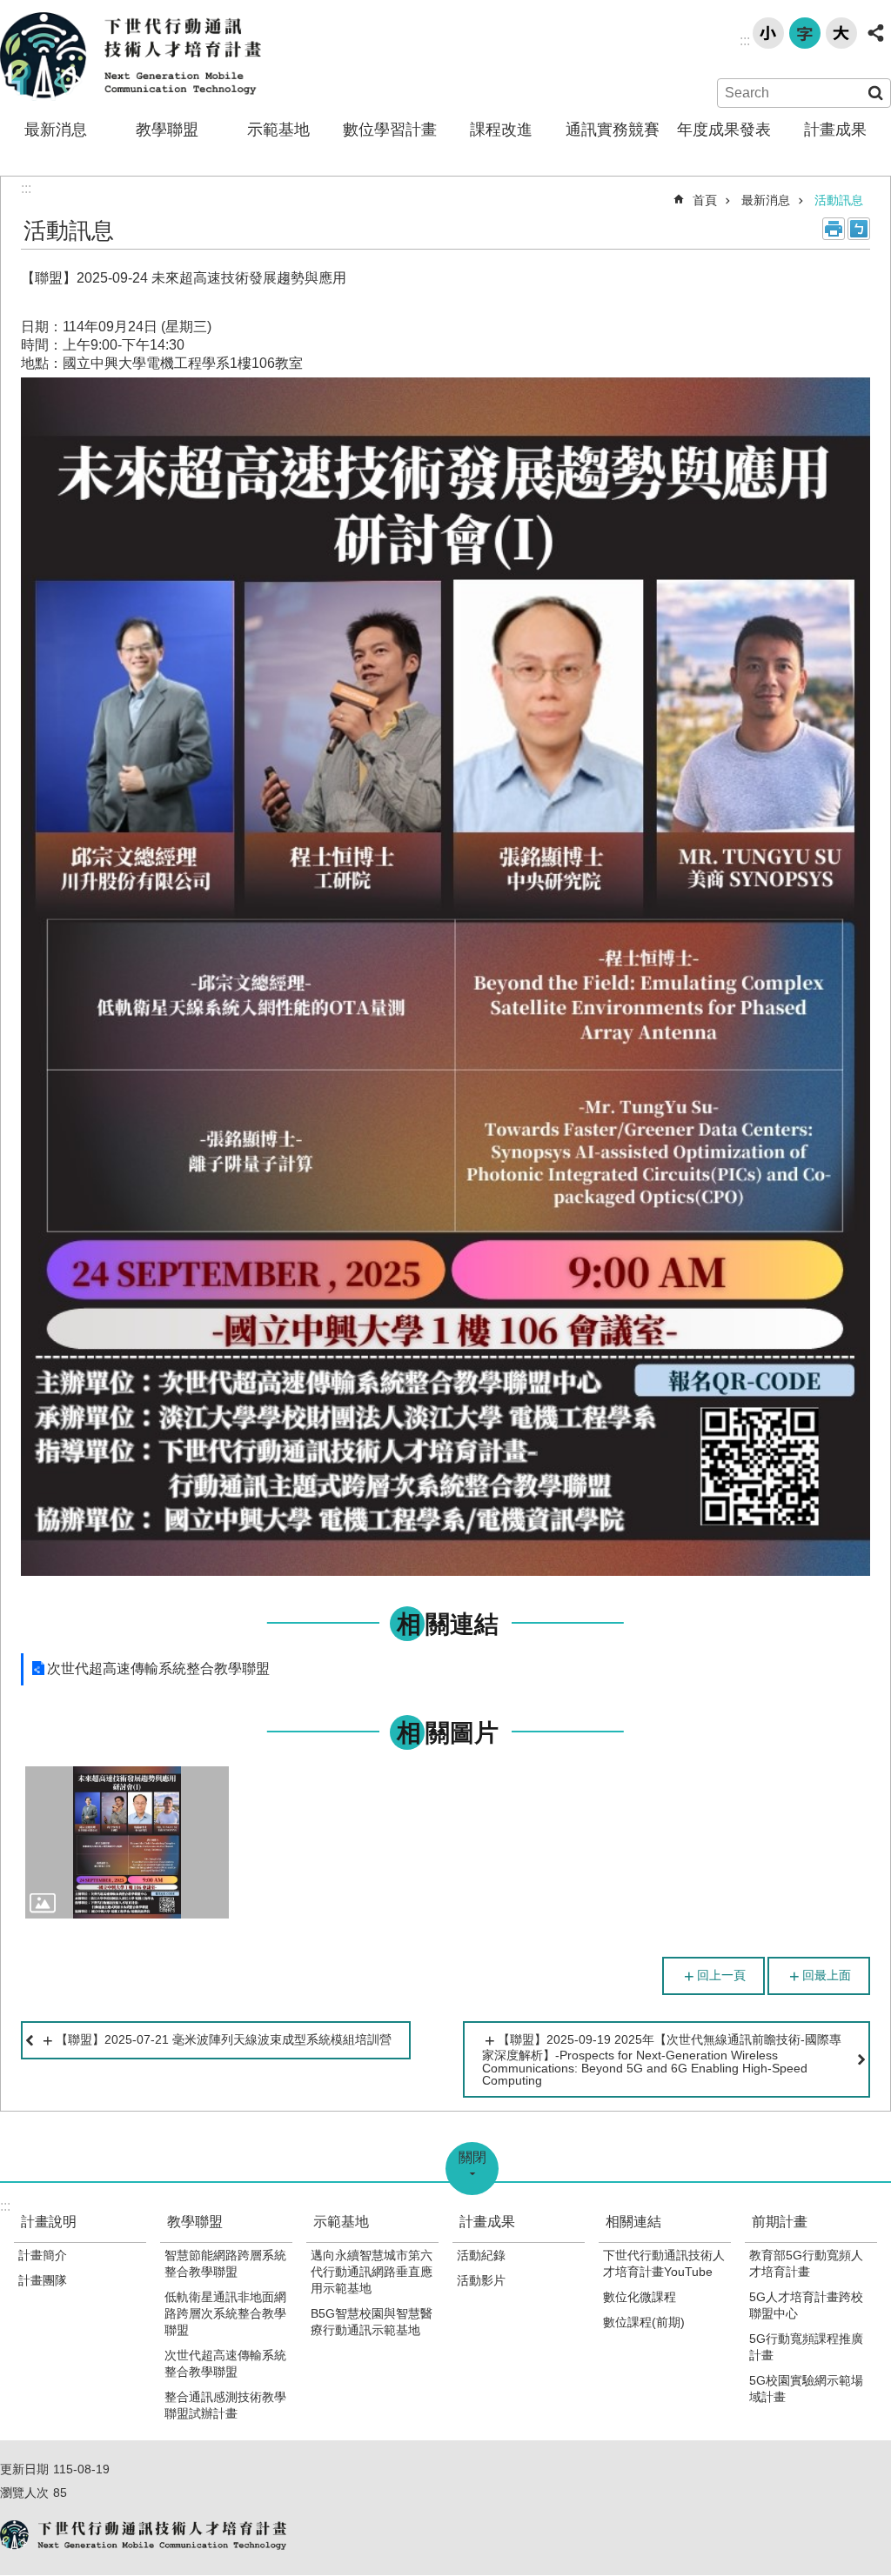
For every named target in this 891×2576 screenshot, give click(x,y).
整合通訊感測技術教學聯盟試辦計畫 (225, 2405)
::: (745, 40)
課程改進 (501, 130)
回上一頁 (721, 1975)
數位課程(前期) (644, 2322)
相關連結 (633, 2222)
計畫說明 (49, 2222)
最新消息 (56, 130)
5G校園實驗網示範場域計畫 (806, 2389)
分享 (875, 33)
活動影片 (481, 2280)
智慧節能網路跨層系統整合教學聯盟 (225, 2263)
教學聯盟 (167, 130)
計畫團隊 (43, 2280)
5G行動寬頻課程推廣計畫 (806, 2347)
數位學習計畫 (390, 130)
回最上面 (827, 1975)
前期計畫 (780, 2222)
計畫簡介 (43, 2255)
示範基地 (278, 130)
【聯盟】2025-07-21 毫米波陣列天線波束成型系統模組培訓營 (224, 2039)
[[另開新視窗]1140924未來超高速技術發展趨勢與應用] (127, 1843)
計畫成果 (835, 130)
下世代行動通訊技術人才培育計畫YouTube (664, 2263)
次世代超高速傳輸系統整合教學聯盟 (158, 1668)
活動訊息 (839, 200)
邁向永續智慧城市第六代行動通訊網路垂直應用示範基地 (372, 2272)
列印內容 (834, 229)
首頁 (705, 200)
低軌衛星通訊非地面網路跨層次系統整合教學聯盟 (225, 2313)
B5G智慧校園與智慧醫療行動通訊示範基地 (372, 2322)
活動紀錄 (481, 2255)
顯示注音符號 (859, 229)
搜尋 (875, 93)
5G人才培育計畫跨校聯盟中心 (806, 2305)
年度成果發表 (724, 130)
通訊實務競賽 (613, 130)
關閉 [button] (472, 2157)
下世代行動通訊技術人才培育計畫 (131, 57)
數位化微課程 (640, 2297)
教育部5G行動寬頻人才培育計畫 (806, 2263)
